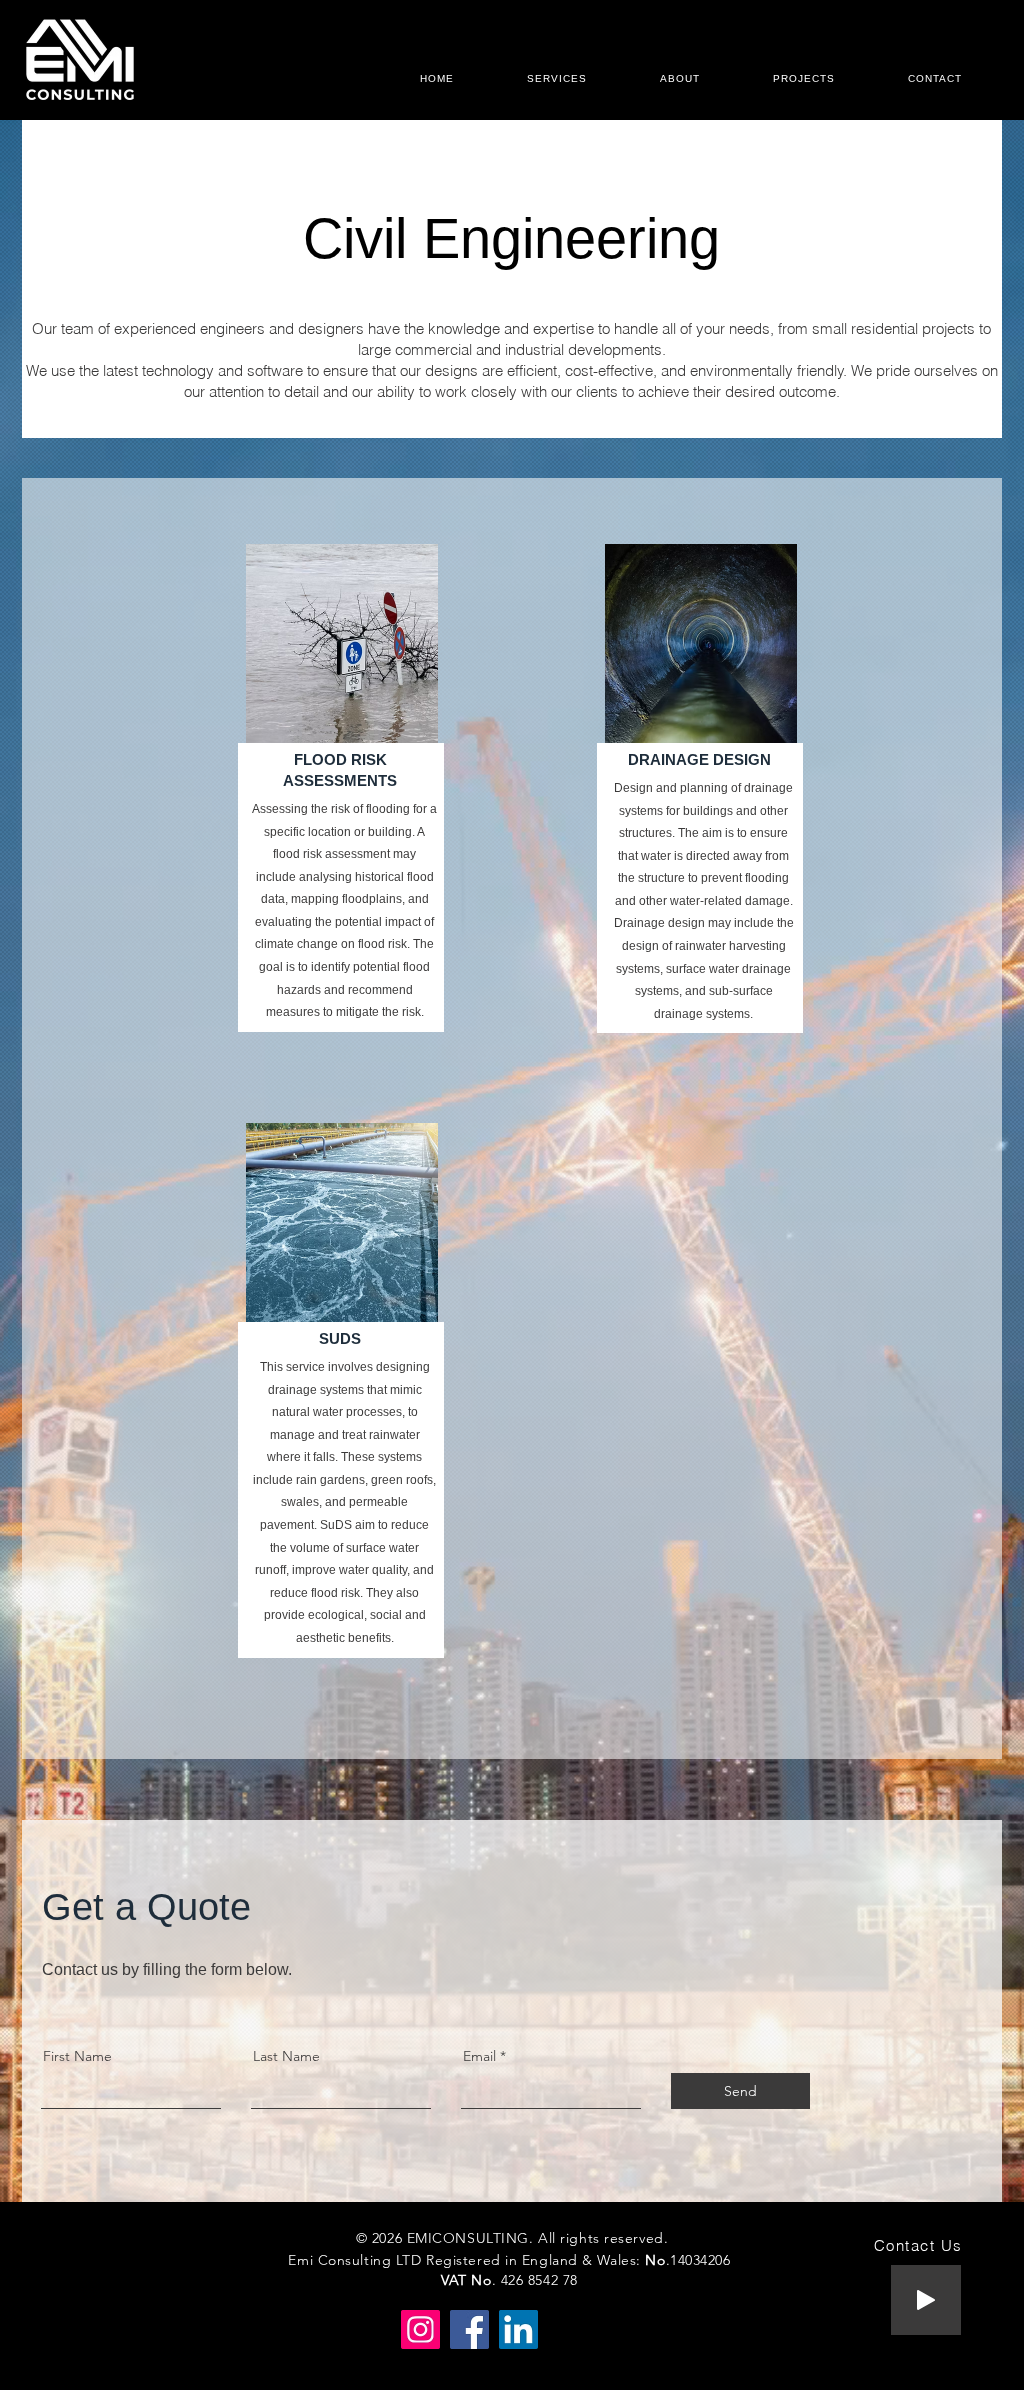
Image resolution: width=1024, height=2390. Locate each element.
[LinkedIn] (518, 2329)
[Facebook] (469, 2329)
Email (479, 2056)
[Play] (926, 2300)
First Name (77, 2056)
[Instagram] (420, 2329)
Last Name (286, 2056)
